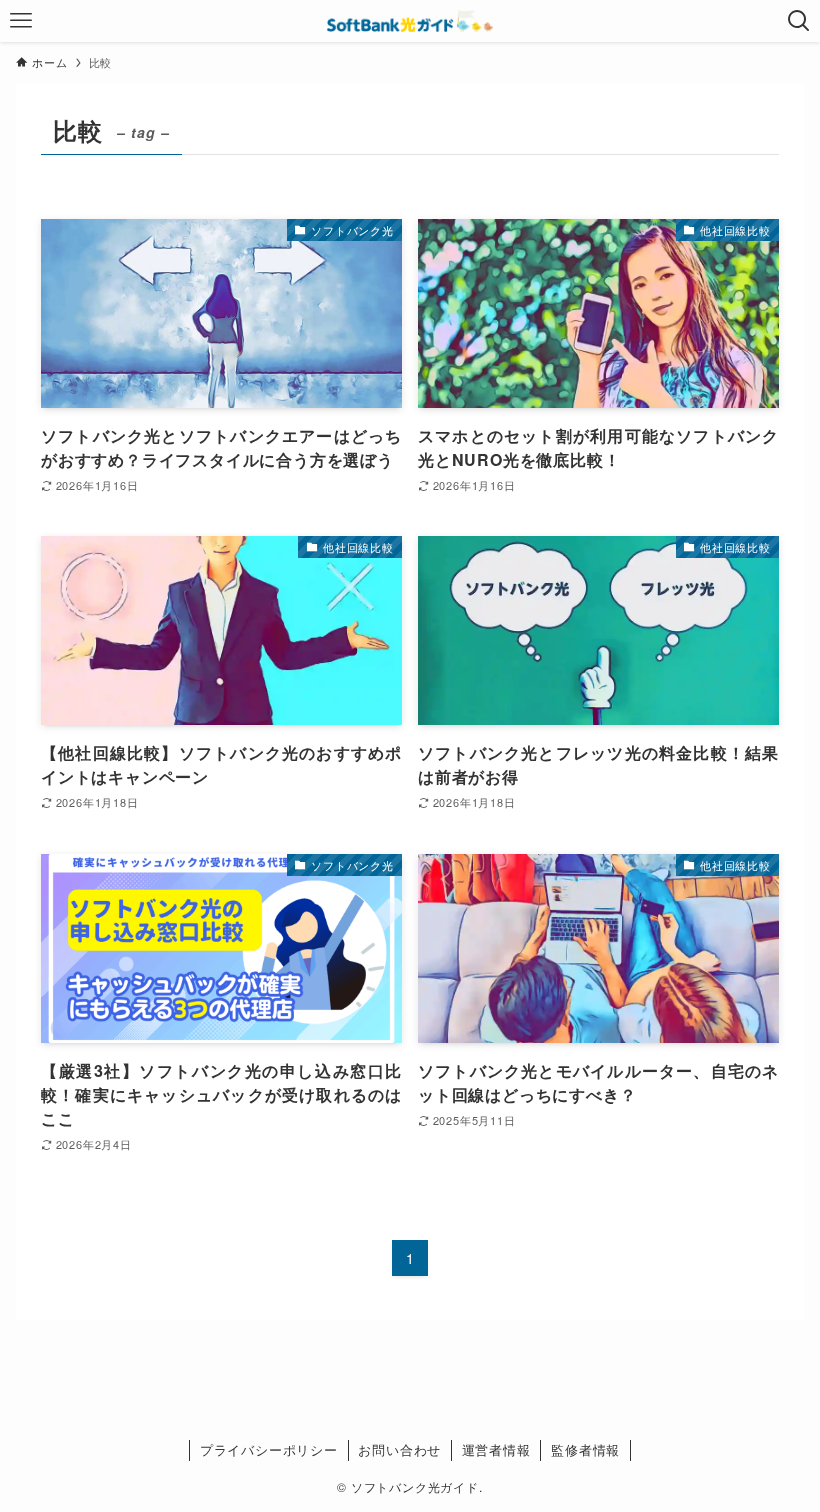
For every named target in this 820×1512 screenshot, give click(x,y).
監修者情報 (585, 1449)
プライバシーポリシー (269, 1449)
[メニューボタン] (21, 21)
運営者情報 (496, 1449)
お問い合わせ (399, 1449)
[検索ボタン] (799, 21)
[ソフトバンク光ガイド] (410, 21)
